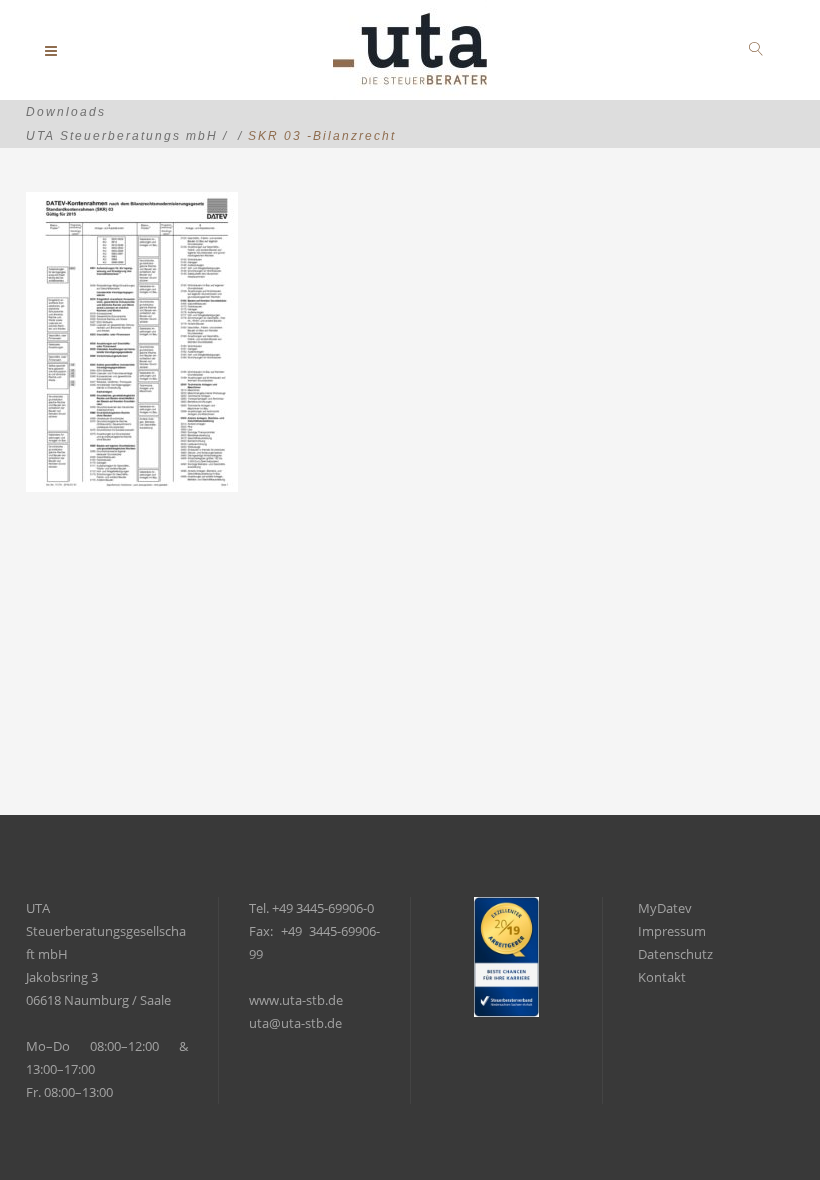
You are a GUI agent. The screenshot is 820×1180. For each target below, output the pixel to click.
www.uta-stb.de (296, 1000)
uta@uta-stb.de (295, 1023)
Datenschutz (675, 954)
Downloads (66, 112)
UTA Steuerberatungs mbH (122, 136)
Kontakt (662, 977)
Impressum (672, 931)
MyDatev (665, 908)
